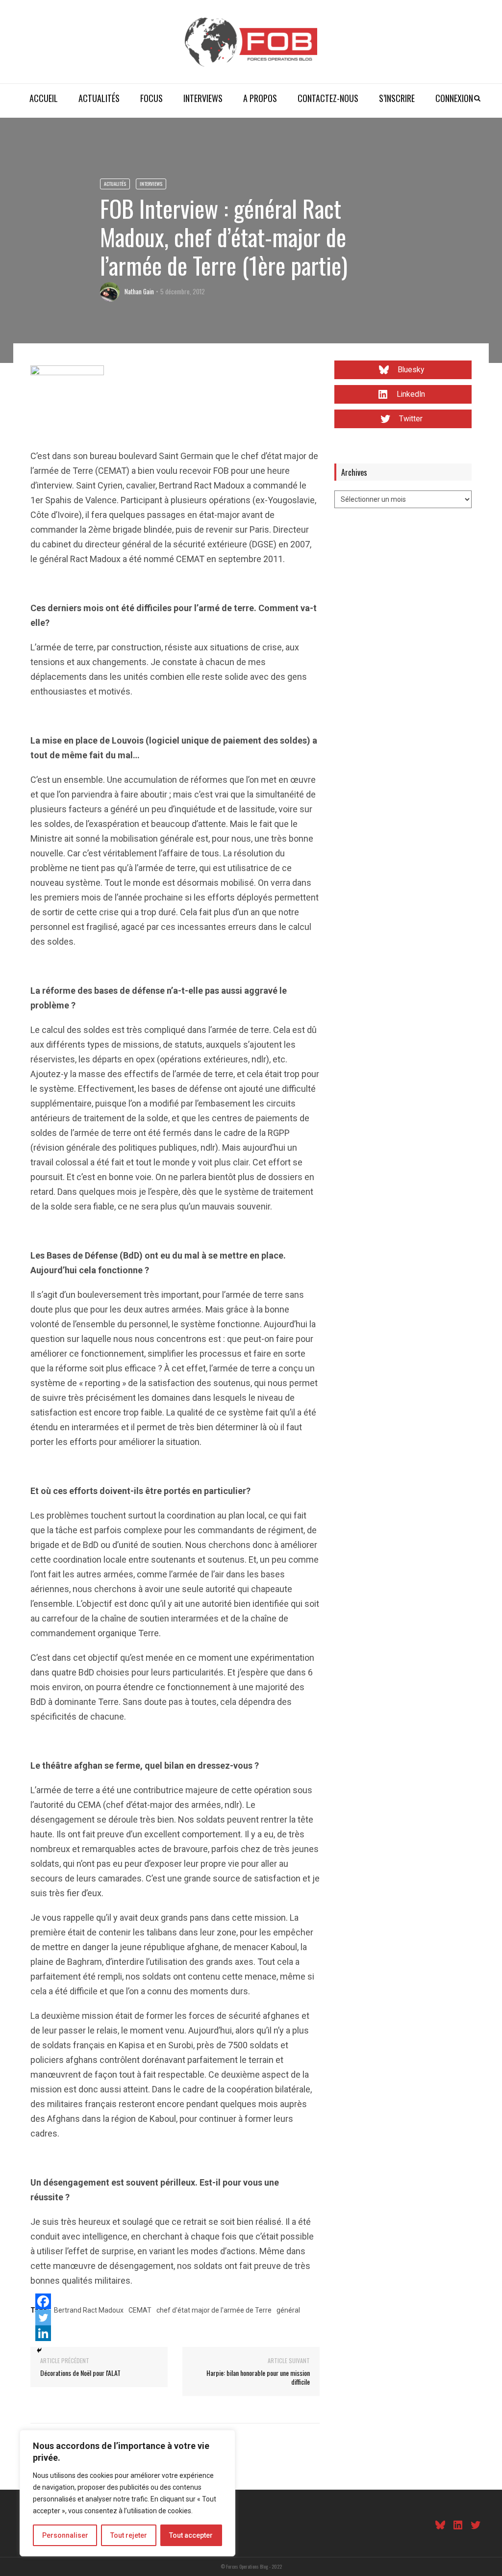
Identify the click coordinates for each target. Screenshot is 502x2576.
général (288, 2310)
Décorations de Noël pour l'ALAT (80, 2373)
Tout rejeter (129, 2535)
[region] (127, 2493)
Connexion (454, 98)
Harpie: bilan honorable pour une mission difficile (258, 2377)
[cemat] (67, 401)
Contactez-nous (328, 98)
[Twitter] (43, 2318)
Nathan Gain (139, 291)
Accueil (44, 98)
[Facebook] (43, 2301)
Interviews (203, 98)
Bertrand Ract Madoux (89, 2310)
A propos (260, 98)
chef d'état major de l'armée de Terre (214, 2310)
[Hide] (39, 2350)
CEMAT (140, 2310)
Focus (151, 98)
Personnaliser (65, 2535)
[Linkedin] (43, 2333)
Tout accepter (191, 2535)
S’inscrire (397, 98)
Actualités (99, 98)
